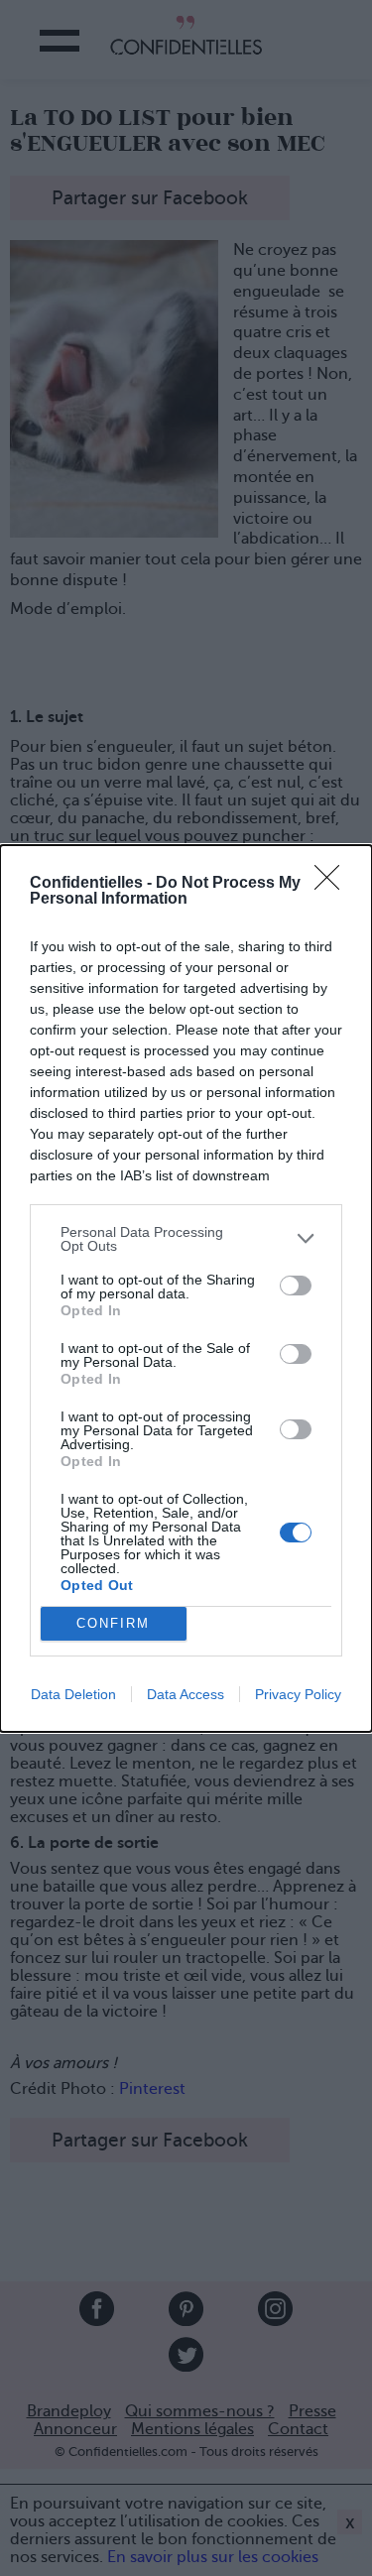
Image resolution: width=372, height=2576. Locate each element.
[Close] (333, 884)
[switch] (296, 1286)
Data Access (186, 1694)
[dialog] (186, 1288)
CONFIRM (113, 1623)
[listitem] (186, 1239)
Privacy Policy (298, 1694)
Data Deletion (73, 1694)
